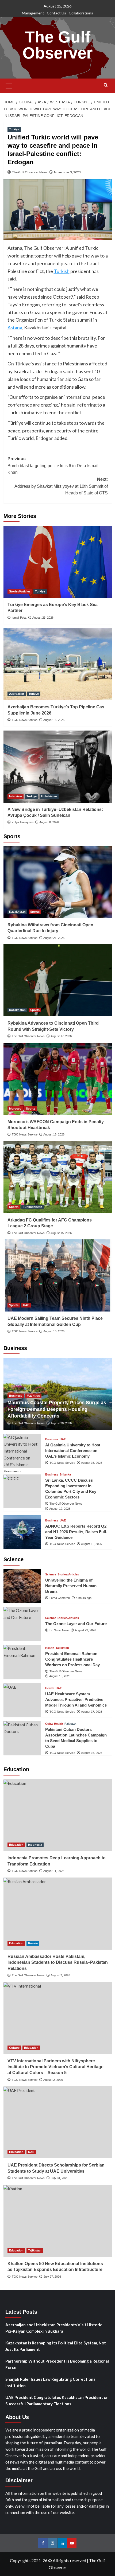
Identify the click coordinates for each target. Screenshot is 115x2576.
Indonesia (35, 1845)
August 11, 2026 (91, 1544)
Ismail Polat (19, 618)
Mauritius (33, 1396)
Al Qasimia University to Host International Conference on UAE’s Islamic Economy (73, 1451)
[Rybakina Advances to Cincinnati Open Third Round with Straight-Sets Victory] (58, 980)
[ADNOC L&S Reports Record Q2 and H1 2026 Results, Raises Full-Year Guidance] (22, 1532)
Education (16, 1845)
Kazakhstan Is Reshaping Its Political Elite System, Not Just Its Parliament (56, 2346)
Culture (14, 2048)
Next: (61, 486)
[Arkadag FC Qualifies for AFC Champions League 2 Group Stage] (58, 1177)
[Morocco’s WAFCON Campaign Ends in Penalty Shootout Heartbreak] (58, 1079)
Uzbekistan (49, 796)
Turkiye (14, 129)
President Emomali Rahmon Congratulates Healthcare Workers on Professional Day (72, 1659)
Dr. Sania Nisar (59, 1630)
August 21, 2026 (54, 938)
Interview (16, 796)
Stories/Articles (20, 591)
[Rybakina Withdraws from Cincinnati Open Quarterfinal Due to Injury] (58, 882)
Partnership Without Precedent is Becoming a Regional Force (57, 2364)
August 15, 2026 (54, 720)
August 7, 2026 (60, 1975)
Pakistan (70, 1724)
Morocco (15, 1109)
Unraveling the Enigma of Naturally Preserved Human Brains (71, 1586)
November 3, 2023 (67, 172)
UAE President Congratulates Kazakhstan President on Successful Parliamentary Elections (57, 2401)
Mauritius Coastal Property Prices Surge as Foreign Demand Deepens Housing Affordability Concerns (57, 1409)
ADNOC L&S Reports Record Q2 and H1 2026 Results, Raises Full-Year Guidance (76, 1532)
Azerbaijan (17, 694)
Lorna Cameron (60, 1598)
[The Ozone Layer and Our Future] (22, 1624)
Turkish (62, 271)
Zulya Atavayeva (23, 822)
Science (51, 1574)
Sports (35, 912)
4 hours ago (84, 1598)
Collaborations (81, 13)
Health (50, 1648)
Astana (15, 327)
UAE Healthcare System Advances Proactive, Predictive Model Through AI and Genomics (76, 1699)
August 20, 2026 (61, 1423)
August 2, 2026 (53, 2080)
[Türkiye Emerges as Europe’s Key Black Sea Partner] (58, 562)
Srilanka (65, 1475)
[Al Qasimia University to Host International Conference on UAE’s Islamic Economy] (22, 1451)
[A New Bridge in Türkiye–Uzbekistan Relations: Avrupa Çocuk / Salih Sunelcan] (58, 767)
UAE (26, 1305)
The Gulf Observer (57, 45)
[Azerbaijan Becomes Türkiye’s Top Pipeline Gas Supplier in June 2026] (58, 664)
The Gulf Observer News (30, 172)
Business (16, 1396)
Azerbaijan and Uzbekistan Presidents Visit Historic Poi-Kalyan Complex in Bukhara (54, 2328)
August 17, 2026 (61, 1036)
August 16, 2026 (54, 1134)
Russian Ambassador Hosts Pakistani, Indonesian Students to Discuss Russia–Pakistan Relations (58, 1962)
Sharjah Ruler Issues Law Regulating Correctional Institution (51, 2382)
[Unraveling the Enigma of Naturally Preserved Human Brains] (22, 1586)
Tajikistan (62, 1648)
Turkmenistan (33, 1207)
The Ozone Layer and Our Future (76, 1624)
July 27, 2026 (52, 2277)
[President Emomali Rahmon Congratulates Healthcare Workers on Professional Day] (22, 1662)
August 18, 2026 (60, 1676)
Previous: (53, 466)
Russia (33, 1943)
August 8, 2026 (49, 822)
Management (33, 13)
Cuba (49, 1724)
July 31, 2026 (60, 2178)
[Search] (106, 85)
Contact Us (56, 13)
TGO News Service (25, 720)
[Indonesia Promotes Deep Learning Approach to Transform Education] (58, 1815)
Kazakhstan (17, 912)
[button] (9, 85)
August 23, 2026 (43, 618)
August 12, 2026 (60, 1509)
